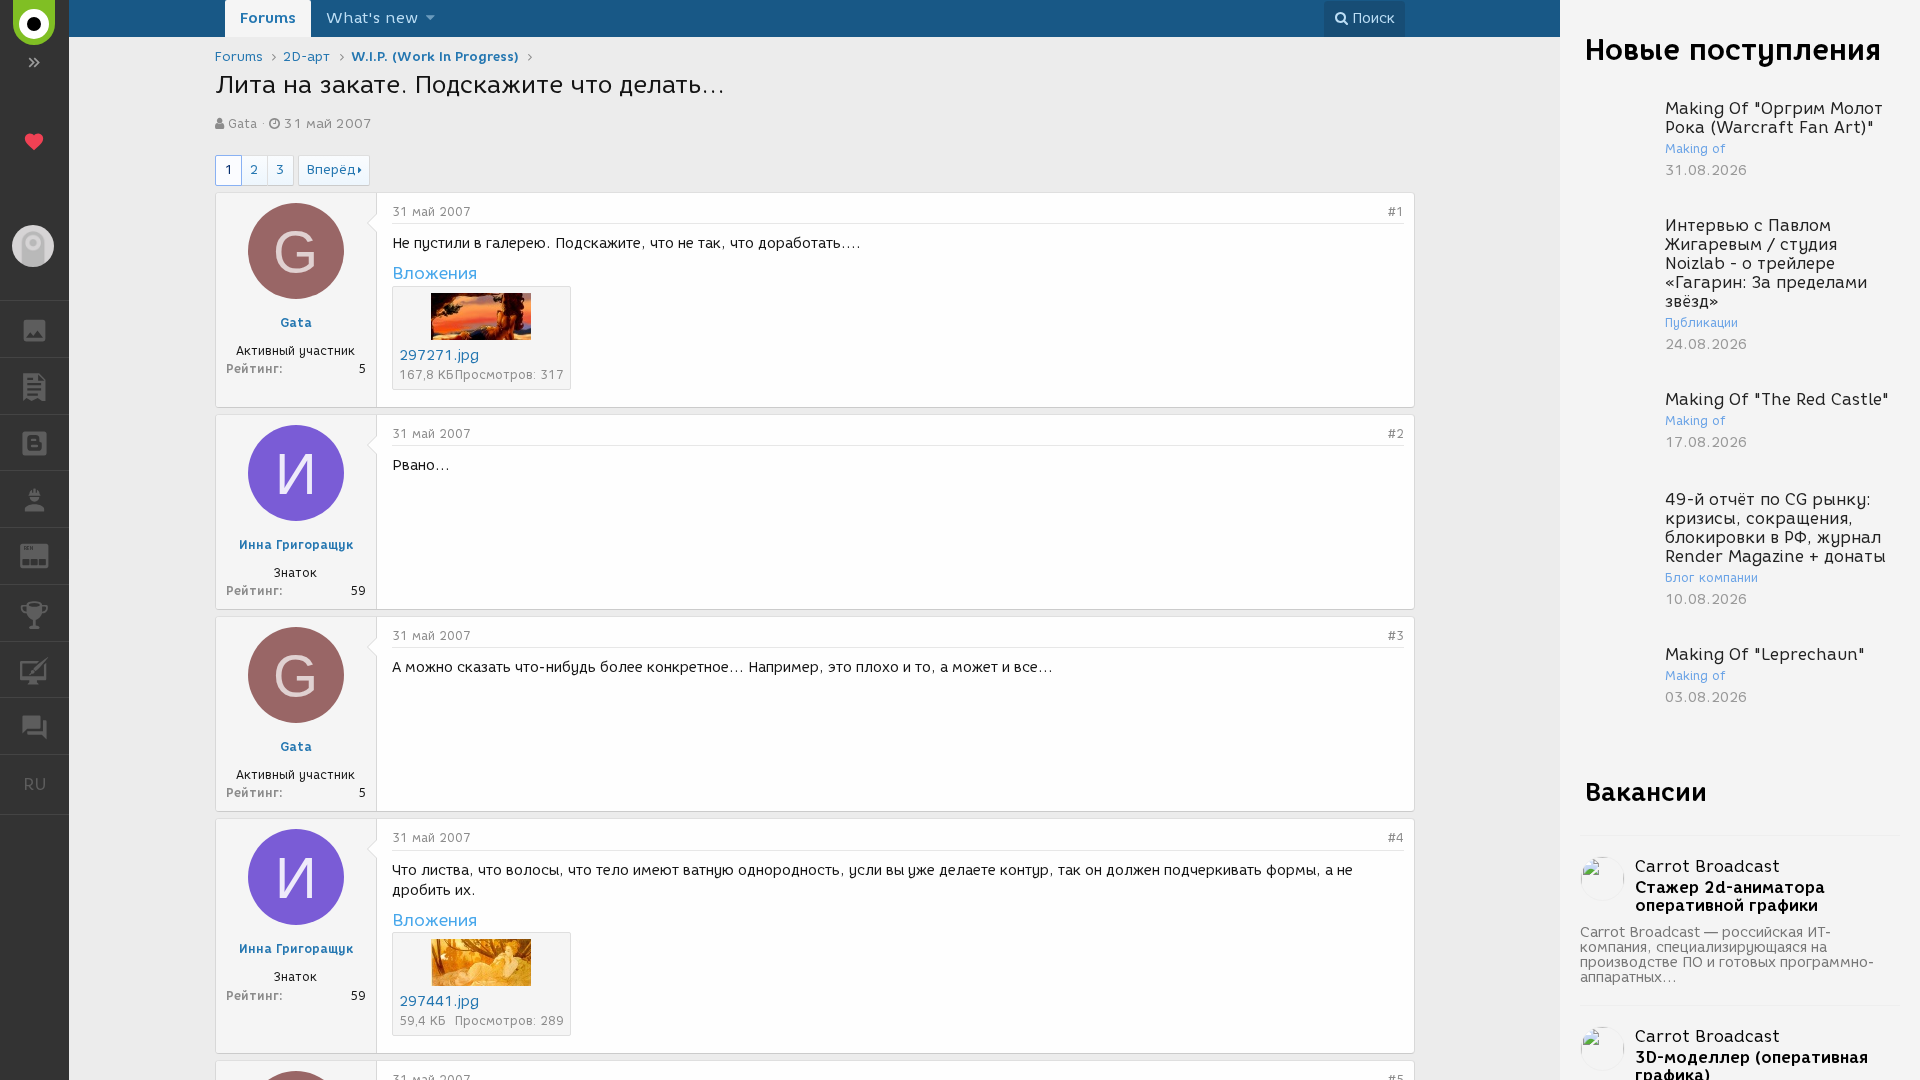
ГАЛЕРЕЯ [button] (34, 329)
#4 (1396, 837)
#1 (1396, 211)
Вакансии (1646, 792)
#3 (1396, 635)
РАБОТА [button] (34, 499)
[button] (430, 18)
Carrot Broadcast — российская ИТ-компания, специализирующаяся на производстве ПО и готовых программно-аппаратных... (1727, 955)
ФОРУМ (34, 726)
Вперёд (331, 169)
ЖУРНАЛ (46, 554)
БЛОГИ (34, 443)
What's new (372, 18)
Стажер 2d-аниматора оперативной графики (1730, 897)
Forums (268, 18)
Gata (242, 123)
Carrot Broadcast (1707, 866)
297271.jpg (439, 355)
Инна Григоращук (296, 544)
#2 (1396, 433)
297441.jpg (439, 1001)
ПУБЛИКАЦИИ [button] (34, 386)
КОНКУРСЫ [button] (34, 613)
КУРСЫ (34, 670)
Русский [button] (46, 784)
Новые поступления (1733, 49)
